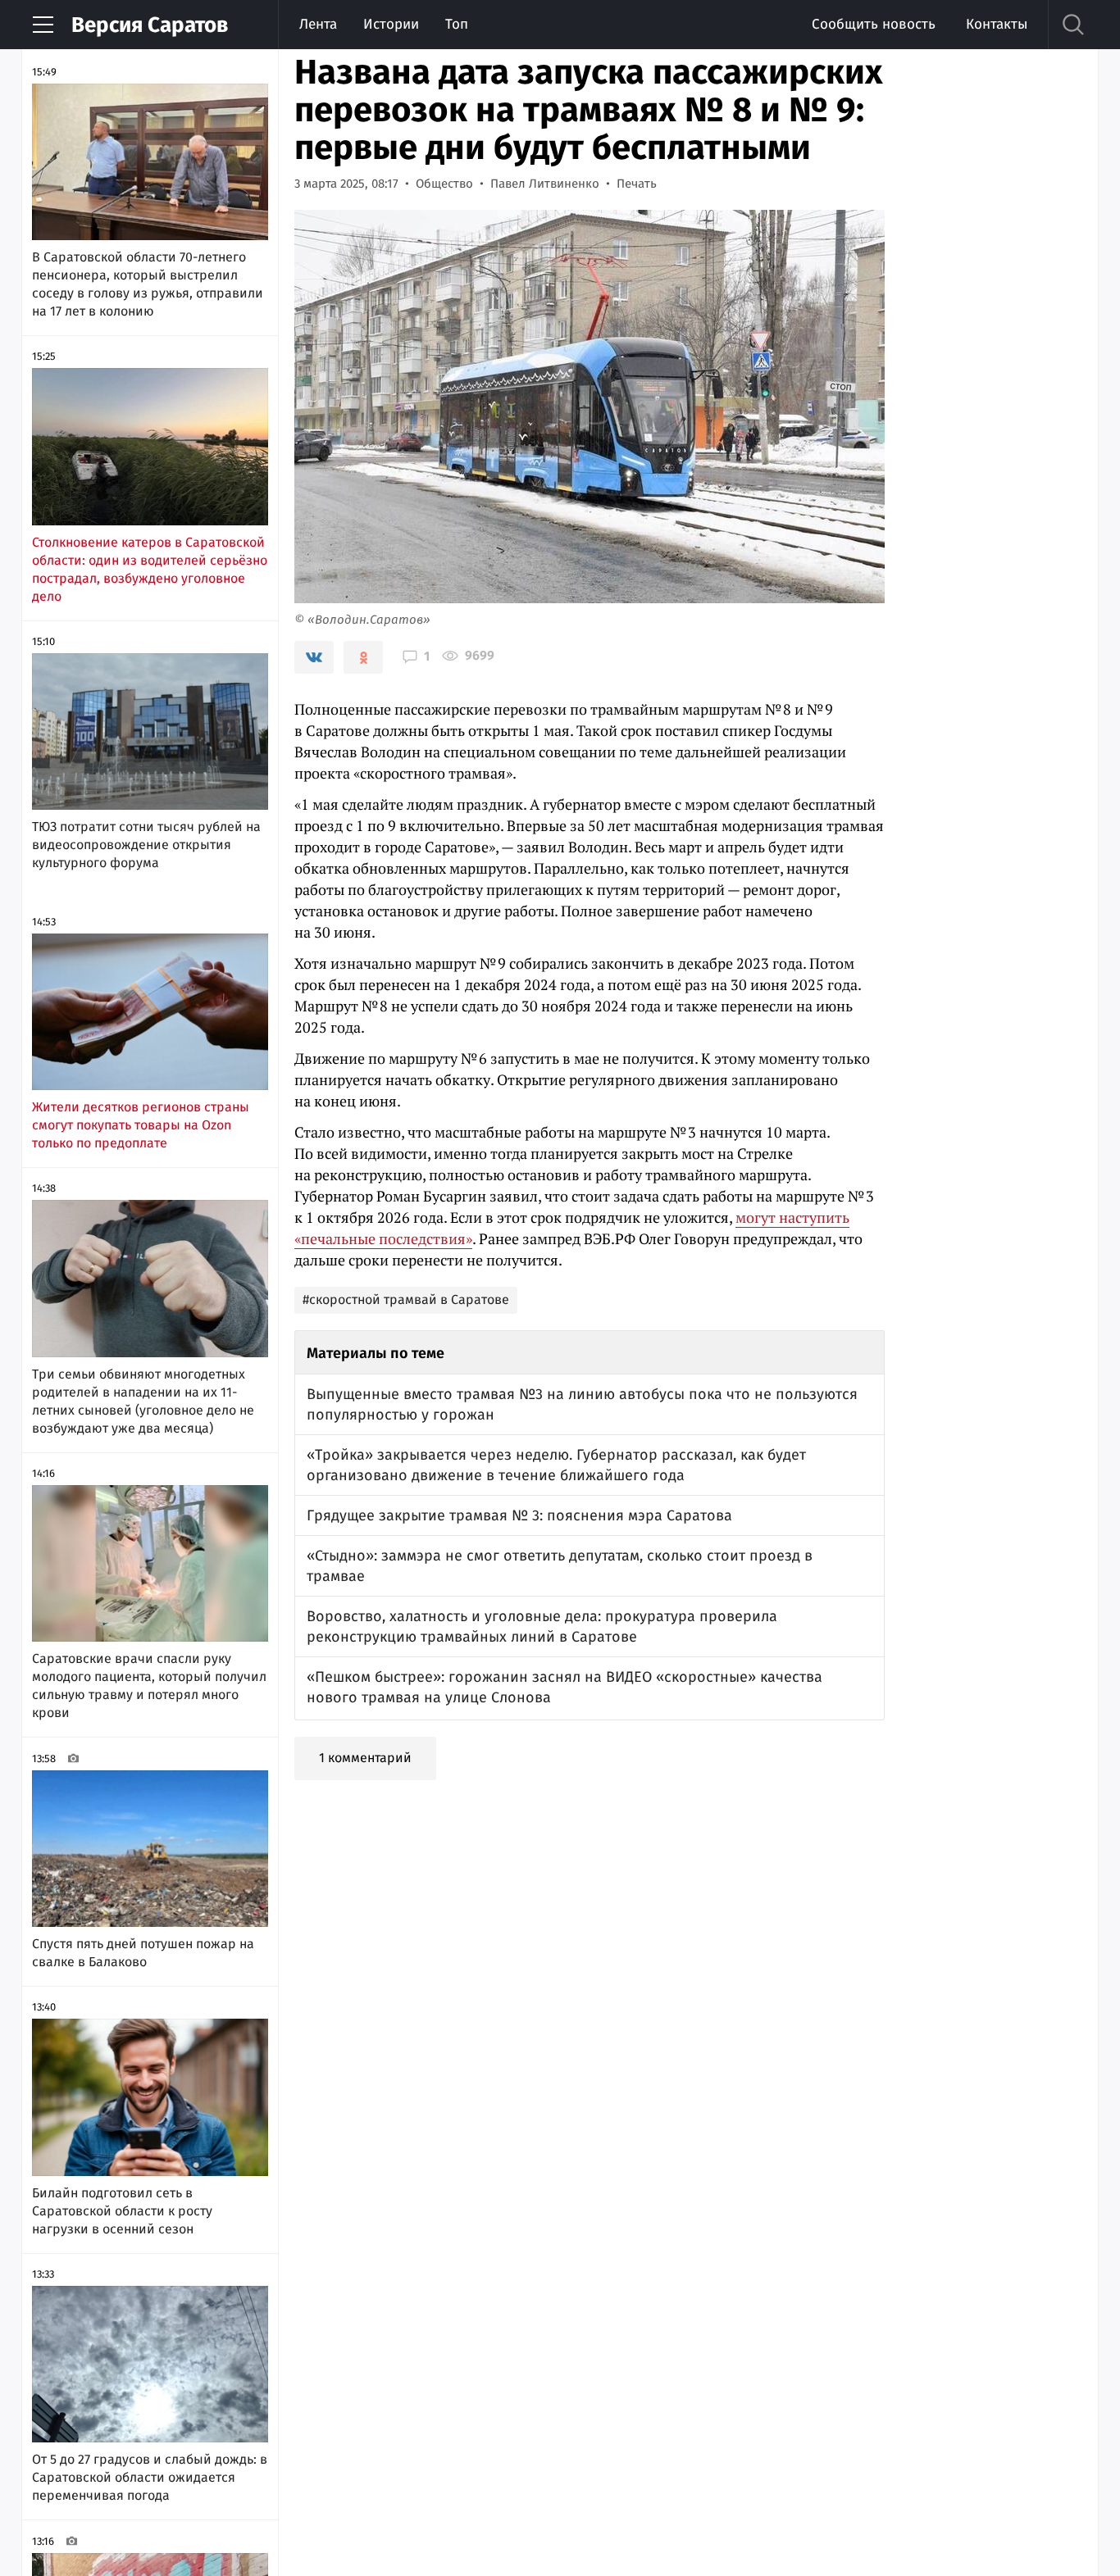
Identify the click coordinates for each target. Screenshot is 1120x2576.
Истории (391, 24)
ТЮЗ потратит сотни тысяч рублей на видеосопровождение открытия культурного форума (146, 845)
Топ (457, 24)
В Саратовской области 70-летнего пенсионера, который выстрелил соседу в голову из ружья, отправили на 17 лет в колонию (148, 284)
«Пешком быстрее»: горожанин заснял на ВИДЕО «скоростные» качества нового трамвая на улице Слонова (565, 1687)
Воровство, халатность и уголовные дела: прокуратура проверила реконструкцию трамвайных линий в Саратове (542, 1626)
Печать (637, 184)
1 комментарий (365, 1758)
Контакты (997, 24)
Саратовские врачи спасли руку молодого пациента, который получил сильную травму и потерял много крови (149, 1686)
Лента (318, 24)
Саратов (150, 25)
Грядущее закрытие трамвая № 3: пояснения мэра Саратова (519, 1515)
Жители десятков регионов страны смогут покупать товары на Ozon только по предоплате (141, 1125)
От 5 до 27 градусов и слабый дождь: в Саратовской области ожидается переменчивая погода (150, 2477)
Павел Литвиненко (545, 184)
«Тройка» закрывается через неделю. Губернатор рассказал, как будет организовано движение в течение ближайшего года (556, 1465)
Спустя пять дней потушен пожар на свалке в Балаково (143, 1953)
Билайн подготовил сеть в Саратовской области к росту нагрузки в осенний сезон (122, 2211)
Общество (444, 184)
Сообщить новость (874, 24)
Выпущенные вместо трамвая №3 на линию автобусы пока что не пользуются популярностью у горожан (582, 1404)
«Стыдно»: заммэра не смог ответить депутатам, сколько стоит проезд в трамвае (560, 1566)
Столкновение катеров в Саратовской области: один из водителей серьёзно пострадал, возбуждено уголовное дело (150, 569)
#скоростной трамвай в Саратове (406, 1299)
